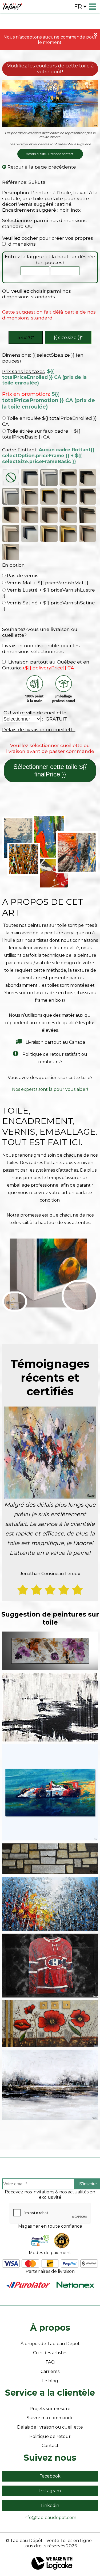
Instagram (50, 2491)
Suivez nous (50, 2458)
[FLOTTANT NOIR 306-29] (30, 478)
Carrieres (50, 2371)
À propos (50, 2328)
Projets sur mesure (50, 2409)
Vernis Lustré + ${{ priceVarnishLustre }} (49, 593)
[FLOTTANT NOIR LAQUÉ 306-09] (87, 478)
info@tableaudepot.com (50, 2518)
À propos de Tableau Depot (50, 2344)
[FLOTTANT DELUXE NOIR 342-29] (87, 515)
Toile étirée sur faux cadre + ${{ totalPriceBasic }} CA (41, 434)
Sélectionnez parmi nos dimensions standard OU (44, 223)
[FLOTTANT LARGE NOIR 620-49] (11, 515)
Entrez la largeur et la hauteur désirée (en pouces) (50, 259)
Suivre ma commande (50, 2418)
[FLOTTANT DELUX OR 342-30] (68, 533)
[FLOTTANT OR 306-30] (49, 496)
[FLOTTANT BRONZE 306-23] (68, 496)
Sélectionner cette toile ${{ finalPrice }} (50, 770)
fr (78, 7)
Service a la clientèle (50, 2393)
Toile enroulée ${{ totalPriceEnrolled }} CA (49, 421)
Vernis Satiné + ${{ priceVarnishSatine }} (49, 606)
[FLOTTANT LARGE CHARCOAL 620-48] (49, 515)
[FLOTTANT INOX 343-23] (68, 478)
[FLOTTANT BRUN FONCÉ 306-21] (87, 496)
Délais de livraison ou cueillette (39, 729)
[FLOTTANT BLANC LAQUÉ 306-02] (11, 496)
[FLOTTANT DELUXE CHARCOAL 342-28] (30, 533)
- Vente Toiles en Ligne (68, 2541)
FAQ (50, 2362)
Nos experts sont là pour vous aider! (50, 1089)
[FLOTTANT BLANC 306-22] (49, 478)
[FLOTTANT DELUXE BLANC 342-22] (11, 533)
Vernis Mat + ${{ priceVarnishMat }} (47, 583)
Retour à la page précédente (41, 167)
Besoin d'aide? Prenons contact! (50, 154)
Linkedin (50, 2505)
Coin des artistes (50, 2353)
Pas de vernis (22, 575)
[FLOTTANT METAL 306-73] (30, 496)
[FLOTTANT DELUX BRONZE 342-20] (49, 533)
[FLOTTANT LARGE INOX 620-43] (30, 515)
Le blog (50, 2381)
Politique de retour (50, 2436)
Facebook (50, 2476)
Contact (50, 2446)
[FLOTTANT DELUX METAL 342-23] (11, 552)
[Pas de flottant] (11, 478)
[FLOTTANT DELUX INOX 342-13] (87, 533)
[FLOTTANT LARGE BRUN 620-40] (68, 515)
